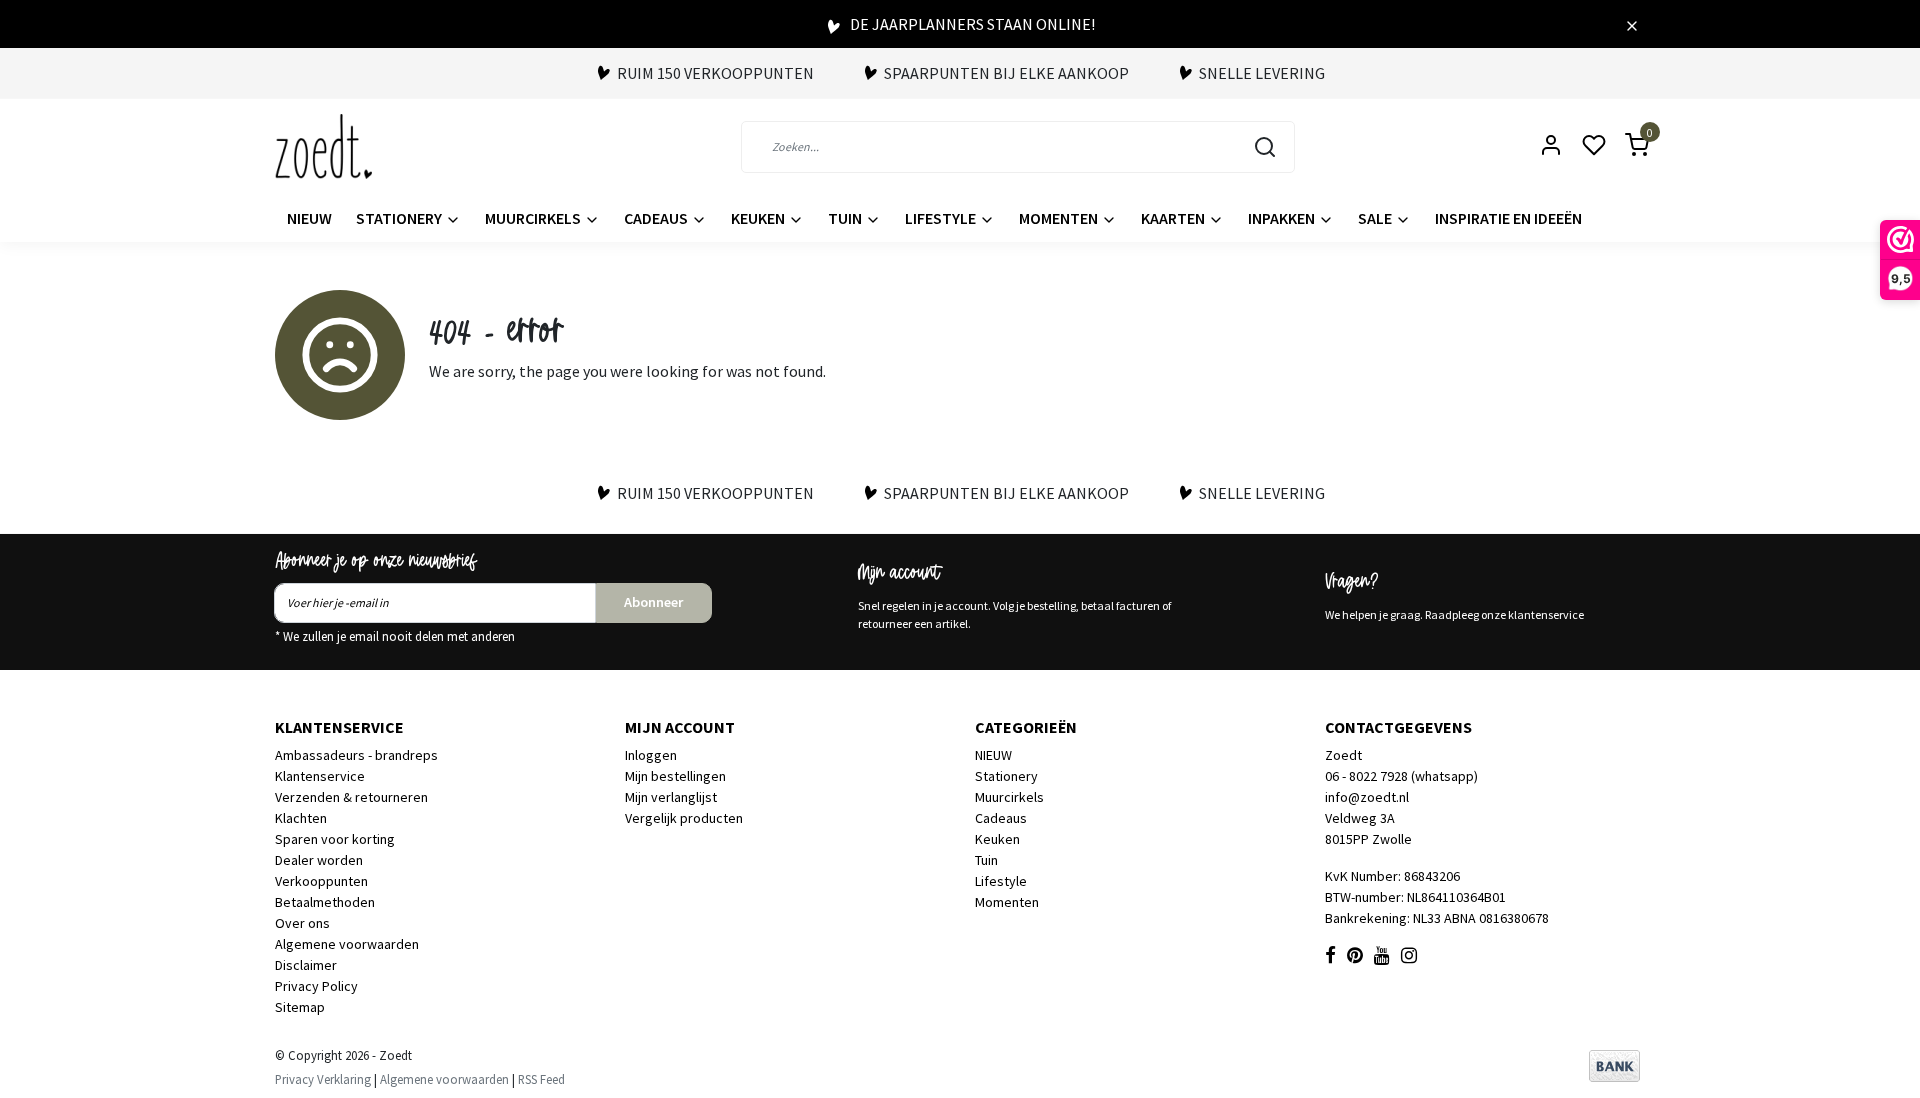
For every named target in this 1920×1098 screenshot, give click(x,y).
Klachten (301, 818)
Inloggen (651, 755)
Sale (1376, 218)
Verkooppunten (321, 881)
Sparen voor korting (335, 839)
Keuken (759, 218)
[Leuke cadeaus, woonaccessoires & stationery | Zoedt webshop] (323, 146)
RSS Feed (541, 1079)
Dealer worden (319, 860)
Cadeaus (657, 218)
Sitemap (300, 1007)
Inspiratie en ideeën (1508, 218)
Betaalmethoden (325, 902)
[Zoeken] (1265, 147)
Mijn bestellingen (675, 776)
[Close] (1632, 24)
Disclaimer (306, 965)
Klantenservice (320, 776)
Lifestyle (942, 218)
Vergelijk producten (684, 818)
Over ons (302, 923)
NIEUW (309, 218)
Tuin (846, 218)
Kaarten (1174, 218)
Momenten (1060, 218)
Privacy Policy (316, 986)
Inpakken (1283, 218)
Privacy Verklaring (323, 1079)
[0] (1625, 146)
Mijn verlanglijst (671, 797)
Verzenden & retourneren (351, 797)
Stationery (400, 218)
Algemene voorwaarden (347, 944)
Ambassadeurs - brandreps (356, 755)
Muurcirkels (534, 218)
